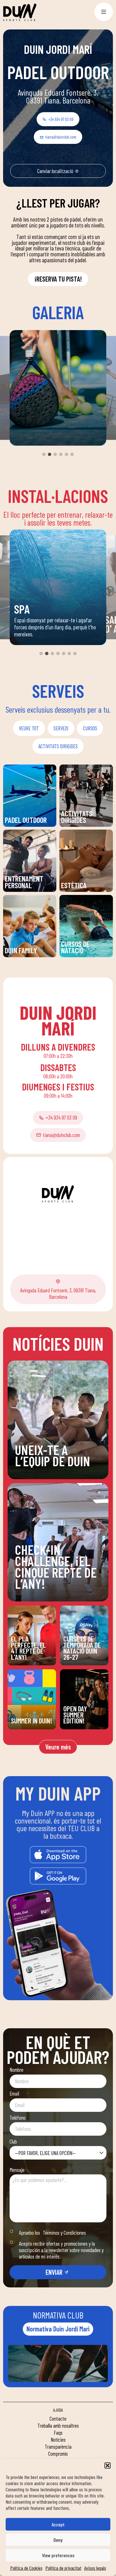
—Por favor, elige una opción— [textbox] (45, 2153)
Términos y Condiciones (64, 2233)
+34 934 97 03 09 (61, 119)
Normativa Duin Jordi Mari (58, 2329)
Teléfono (18, 2118)
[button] (108, 2465)
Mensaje (17, 2170)
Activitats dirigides (58, 746)
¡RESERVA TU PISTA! (58, 279)
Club (13, 2141)
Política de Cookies (26, 2568)
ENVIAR (54, 2272)
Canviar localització (55, 171)
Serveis (61, 728)
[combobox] (58, 2153)
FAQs (58, 2433)
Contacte (58, 2419)
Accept (58, 2524)
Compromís (58, 2454)
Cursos (90, 728)
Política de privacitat (63, 2568)
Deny (58, 2540)
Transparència (58, 2447)
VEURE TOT (29, 728)
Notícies (58, 2440)
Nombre (16, 2070)
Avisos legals (95, 2568)
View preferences (58, 2555)
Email (14, 2093)
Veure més (58, 1747)
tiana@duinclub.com (61, 137)
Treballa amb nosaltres (58, 2426)
